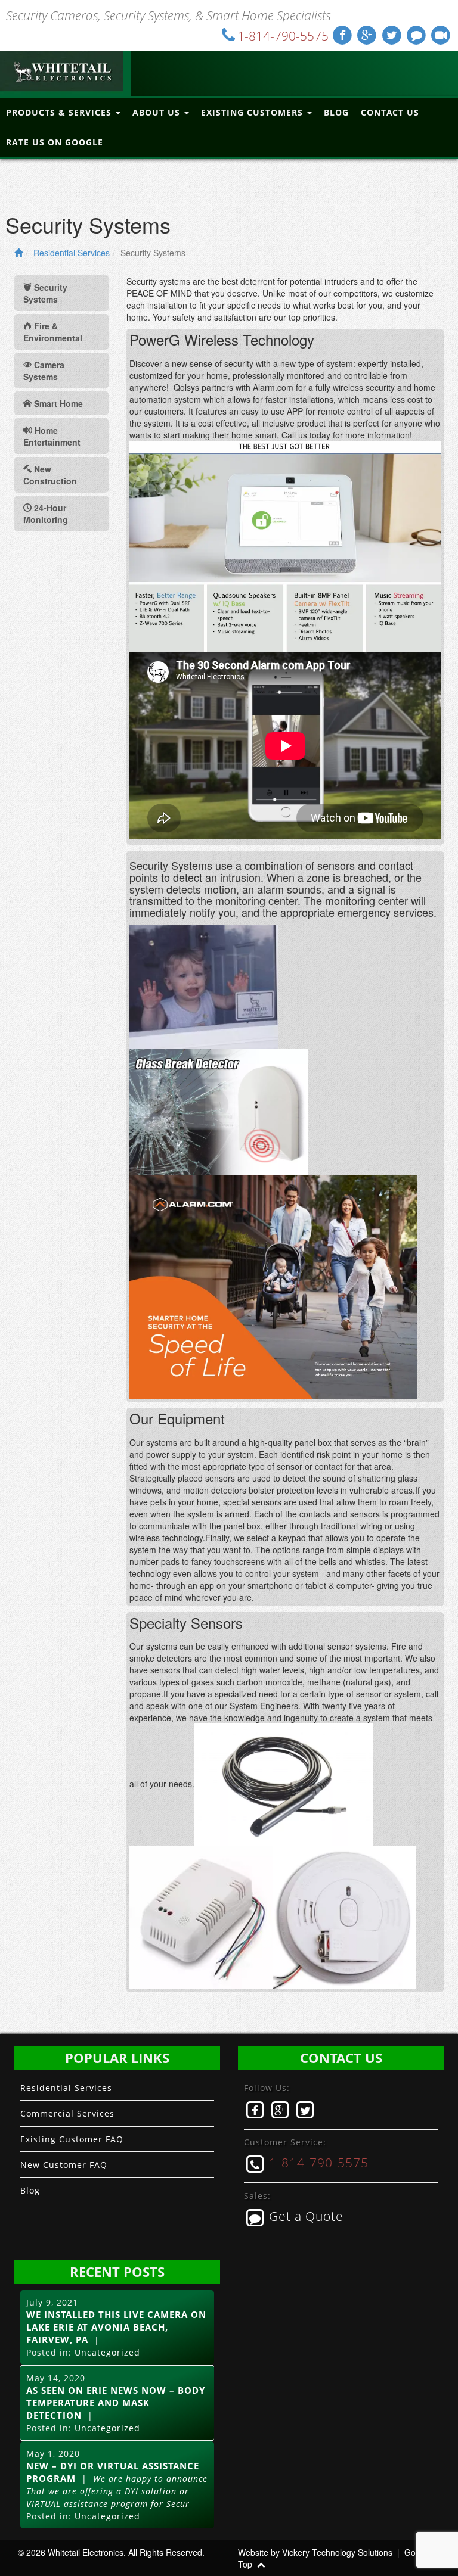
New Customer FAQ (64, 2165)
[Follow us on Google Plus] (368, 35)
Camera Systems (44, 371)
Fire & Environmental (53, 332)
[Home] (18, 253)
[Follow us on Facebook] (343, 35)
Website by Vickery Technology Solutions (315, 2552)
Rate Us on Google (55, 142)
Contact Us (390, 112)
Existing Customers (253, 112)
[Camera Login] (441, 35)
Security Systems (45, 293)
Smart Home (57, 403)
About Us (158, 112)
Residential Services (72, 253)
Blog (336, 112)
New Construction (50, 475)
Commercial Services (67, 2113)
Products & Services (60, 112)
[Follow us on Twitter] (393, 35)
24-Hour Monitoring (46, 514)
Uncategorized (107, 2352)
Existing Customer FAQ (72, 2139)
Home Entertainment (52, 436)
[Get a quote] (417, 35)
